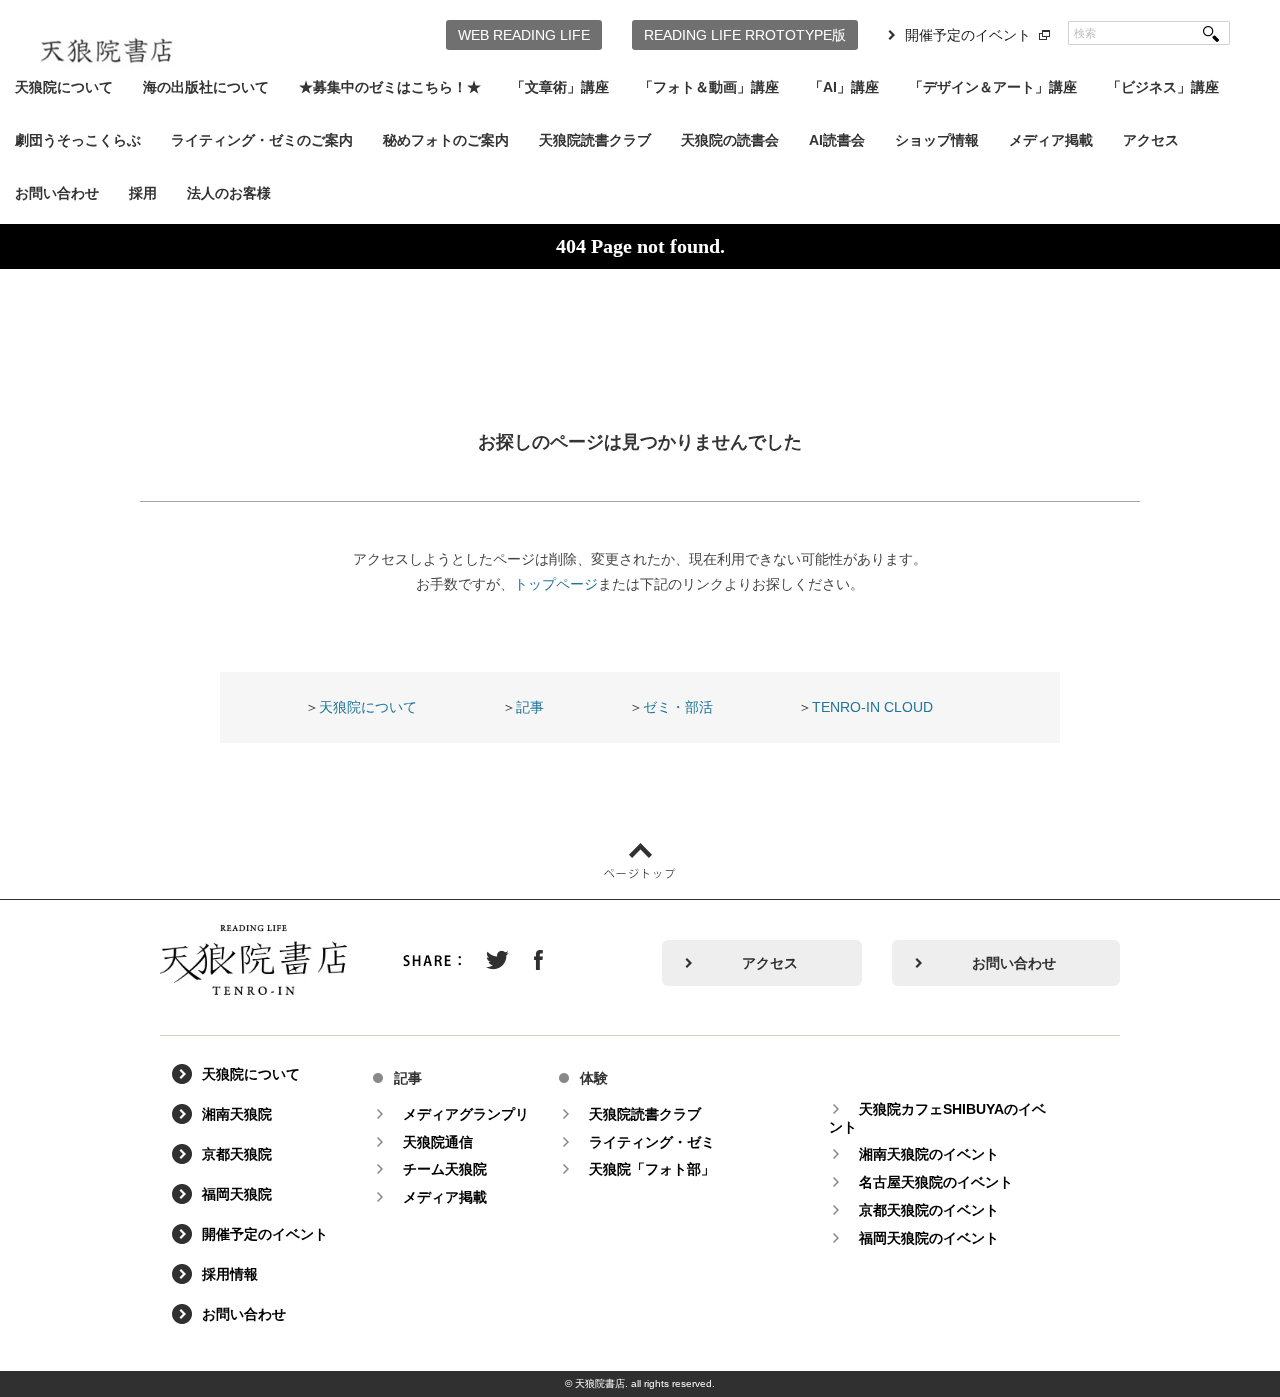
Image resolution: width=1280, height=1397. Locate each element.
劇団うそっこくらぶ (78, 140)
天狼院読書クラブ (595, 140)
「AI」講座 (844, 87)
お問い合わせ (57, 193)
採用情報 (230, 1274)
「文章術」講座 (560, 87)
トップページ (556, 584)
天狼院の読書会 (730, 140)
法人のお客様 (229, 193)
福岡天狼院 (237, 1194)
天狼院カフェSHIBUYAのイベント (937, 1118)
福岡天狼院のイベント (929, 1238)
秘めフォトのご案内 (446, 140)
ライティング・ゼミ (652, 1142)
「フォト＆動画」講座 (709, 87)
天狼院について (64, 87)
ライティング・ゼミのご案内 (262, 140)
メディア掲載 (1051, 140)
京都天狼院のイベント (929, 1210)
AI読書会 (837, 140)
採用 (143, 193)
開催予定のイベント (968, 35)
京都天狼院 (237, 1154)
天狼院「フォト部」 (652, 1169)
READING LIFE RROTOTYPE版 (745, 35)
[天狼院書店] (106, 38)
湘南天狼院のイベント (929, 1154)
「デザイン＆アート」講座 (993, 87)
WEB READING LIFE (524, 35)
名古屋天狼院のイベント (936, 1182)
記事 (530, 707)
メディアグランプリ (466, 1114)
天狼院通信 (438, 1142)
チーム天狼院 (445, 1169)
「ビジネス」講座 (1163, 87)
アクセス (1151, 140)
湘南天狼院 (237, 1114)
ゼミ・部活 (678, 707)
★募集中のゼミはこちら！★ (390, 87)
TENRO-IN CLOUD (872, 707)
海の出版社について (206, 87)
